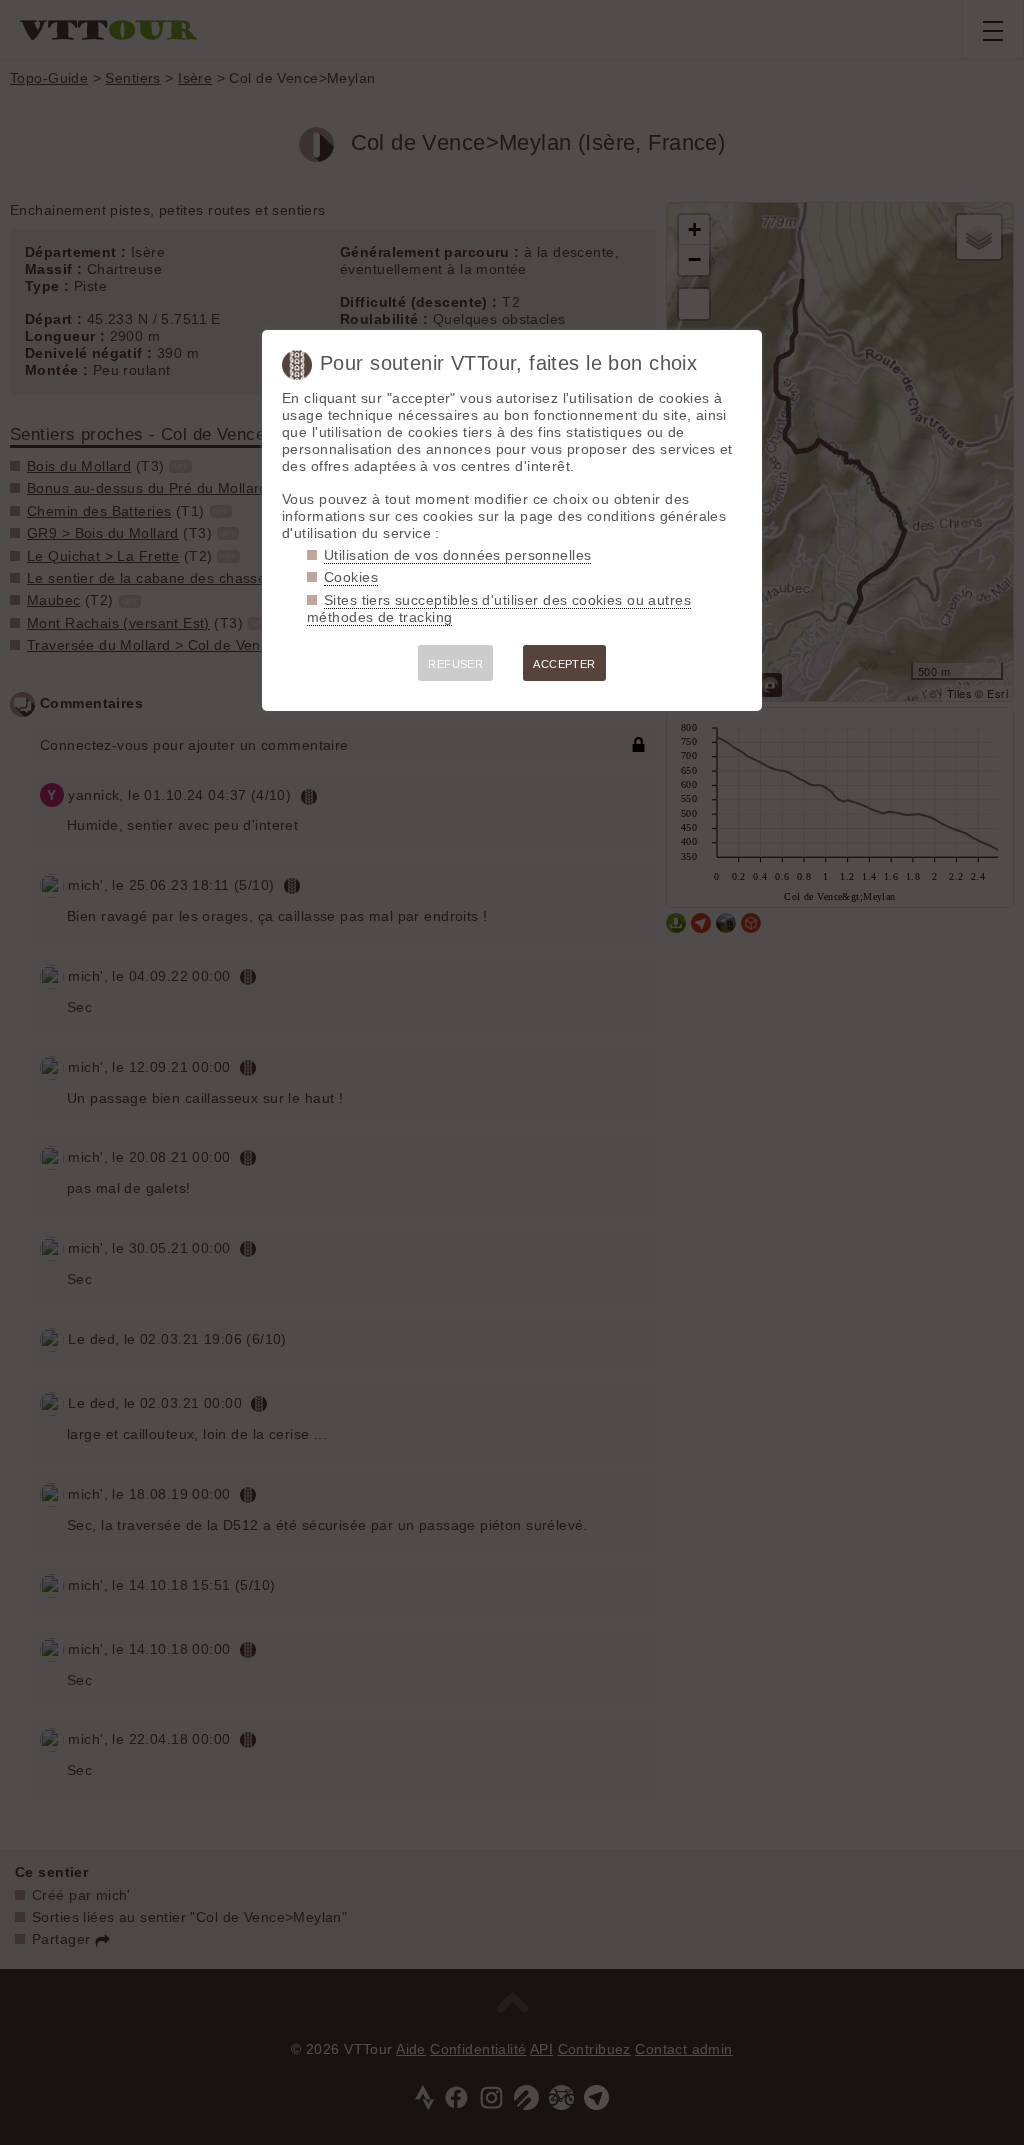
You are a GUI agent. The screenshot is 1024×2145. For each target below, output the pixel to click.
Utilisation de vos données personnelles (457, 555)
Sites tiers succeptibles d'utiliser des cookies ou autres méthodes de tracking (499, 608)
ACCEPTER (564, 664)
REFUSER (455, 664)
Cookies (351, 577)
